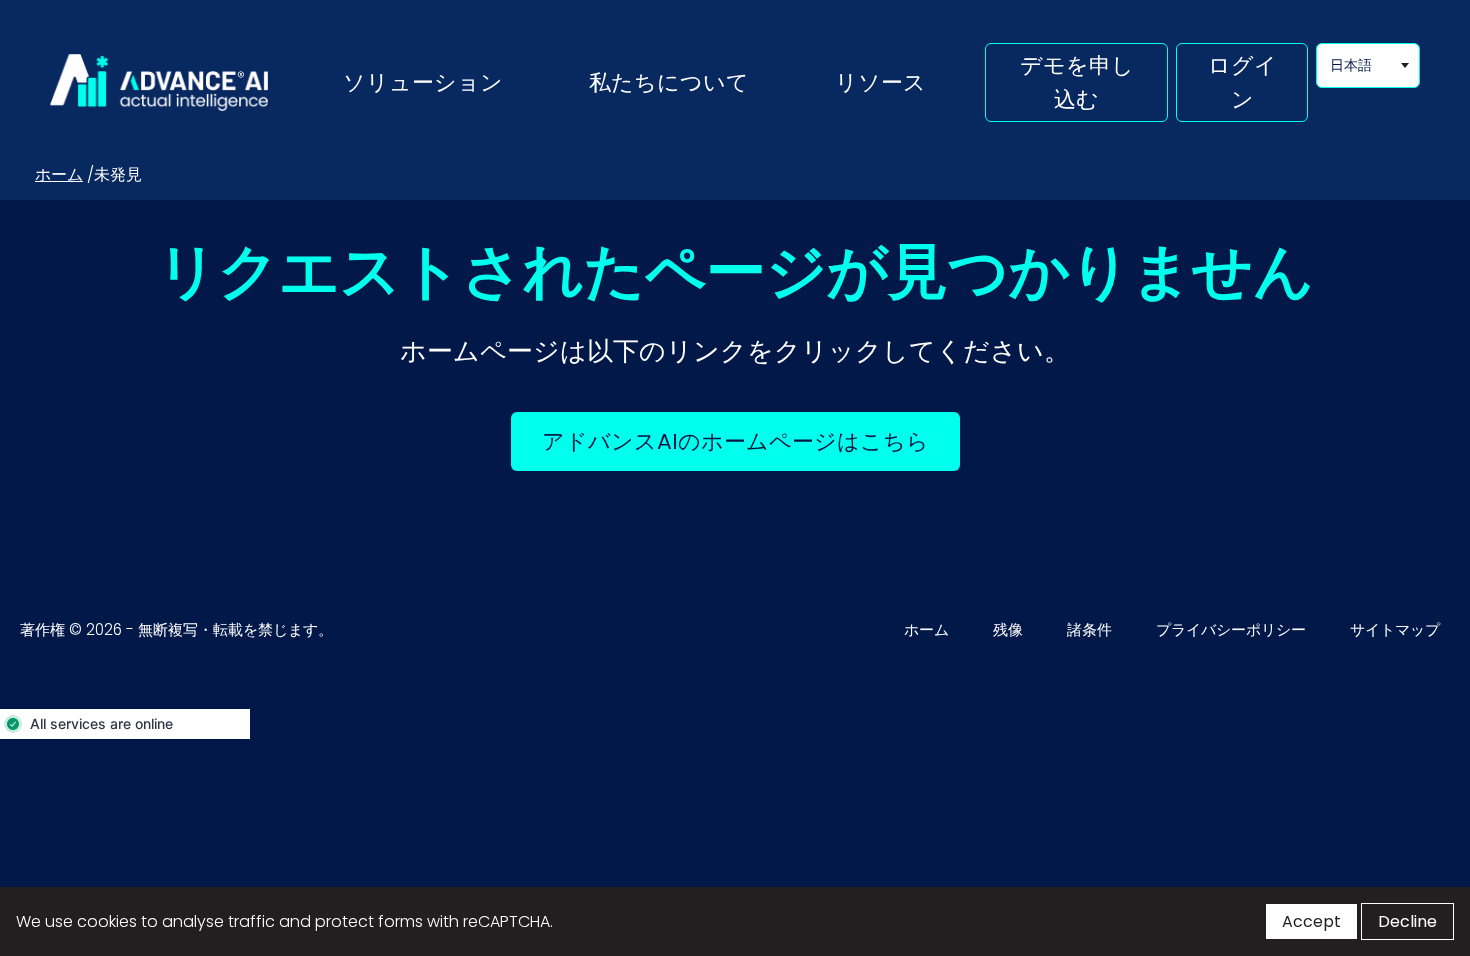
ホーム (59, 174)
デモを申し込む (1077, 82)
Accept (1311, 921)
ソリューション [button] (423, 82)
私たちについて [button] (669, 82)
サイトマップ (1395, 629)
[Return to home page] (159, 83)
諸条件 (1089, 629)
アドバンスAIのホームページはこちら (751, 441)
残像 (1008, 629)
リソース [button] (880, 82)
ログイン (1242, 82)
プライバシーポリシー (1231, 629)
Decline (1407, 921)
